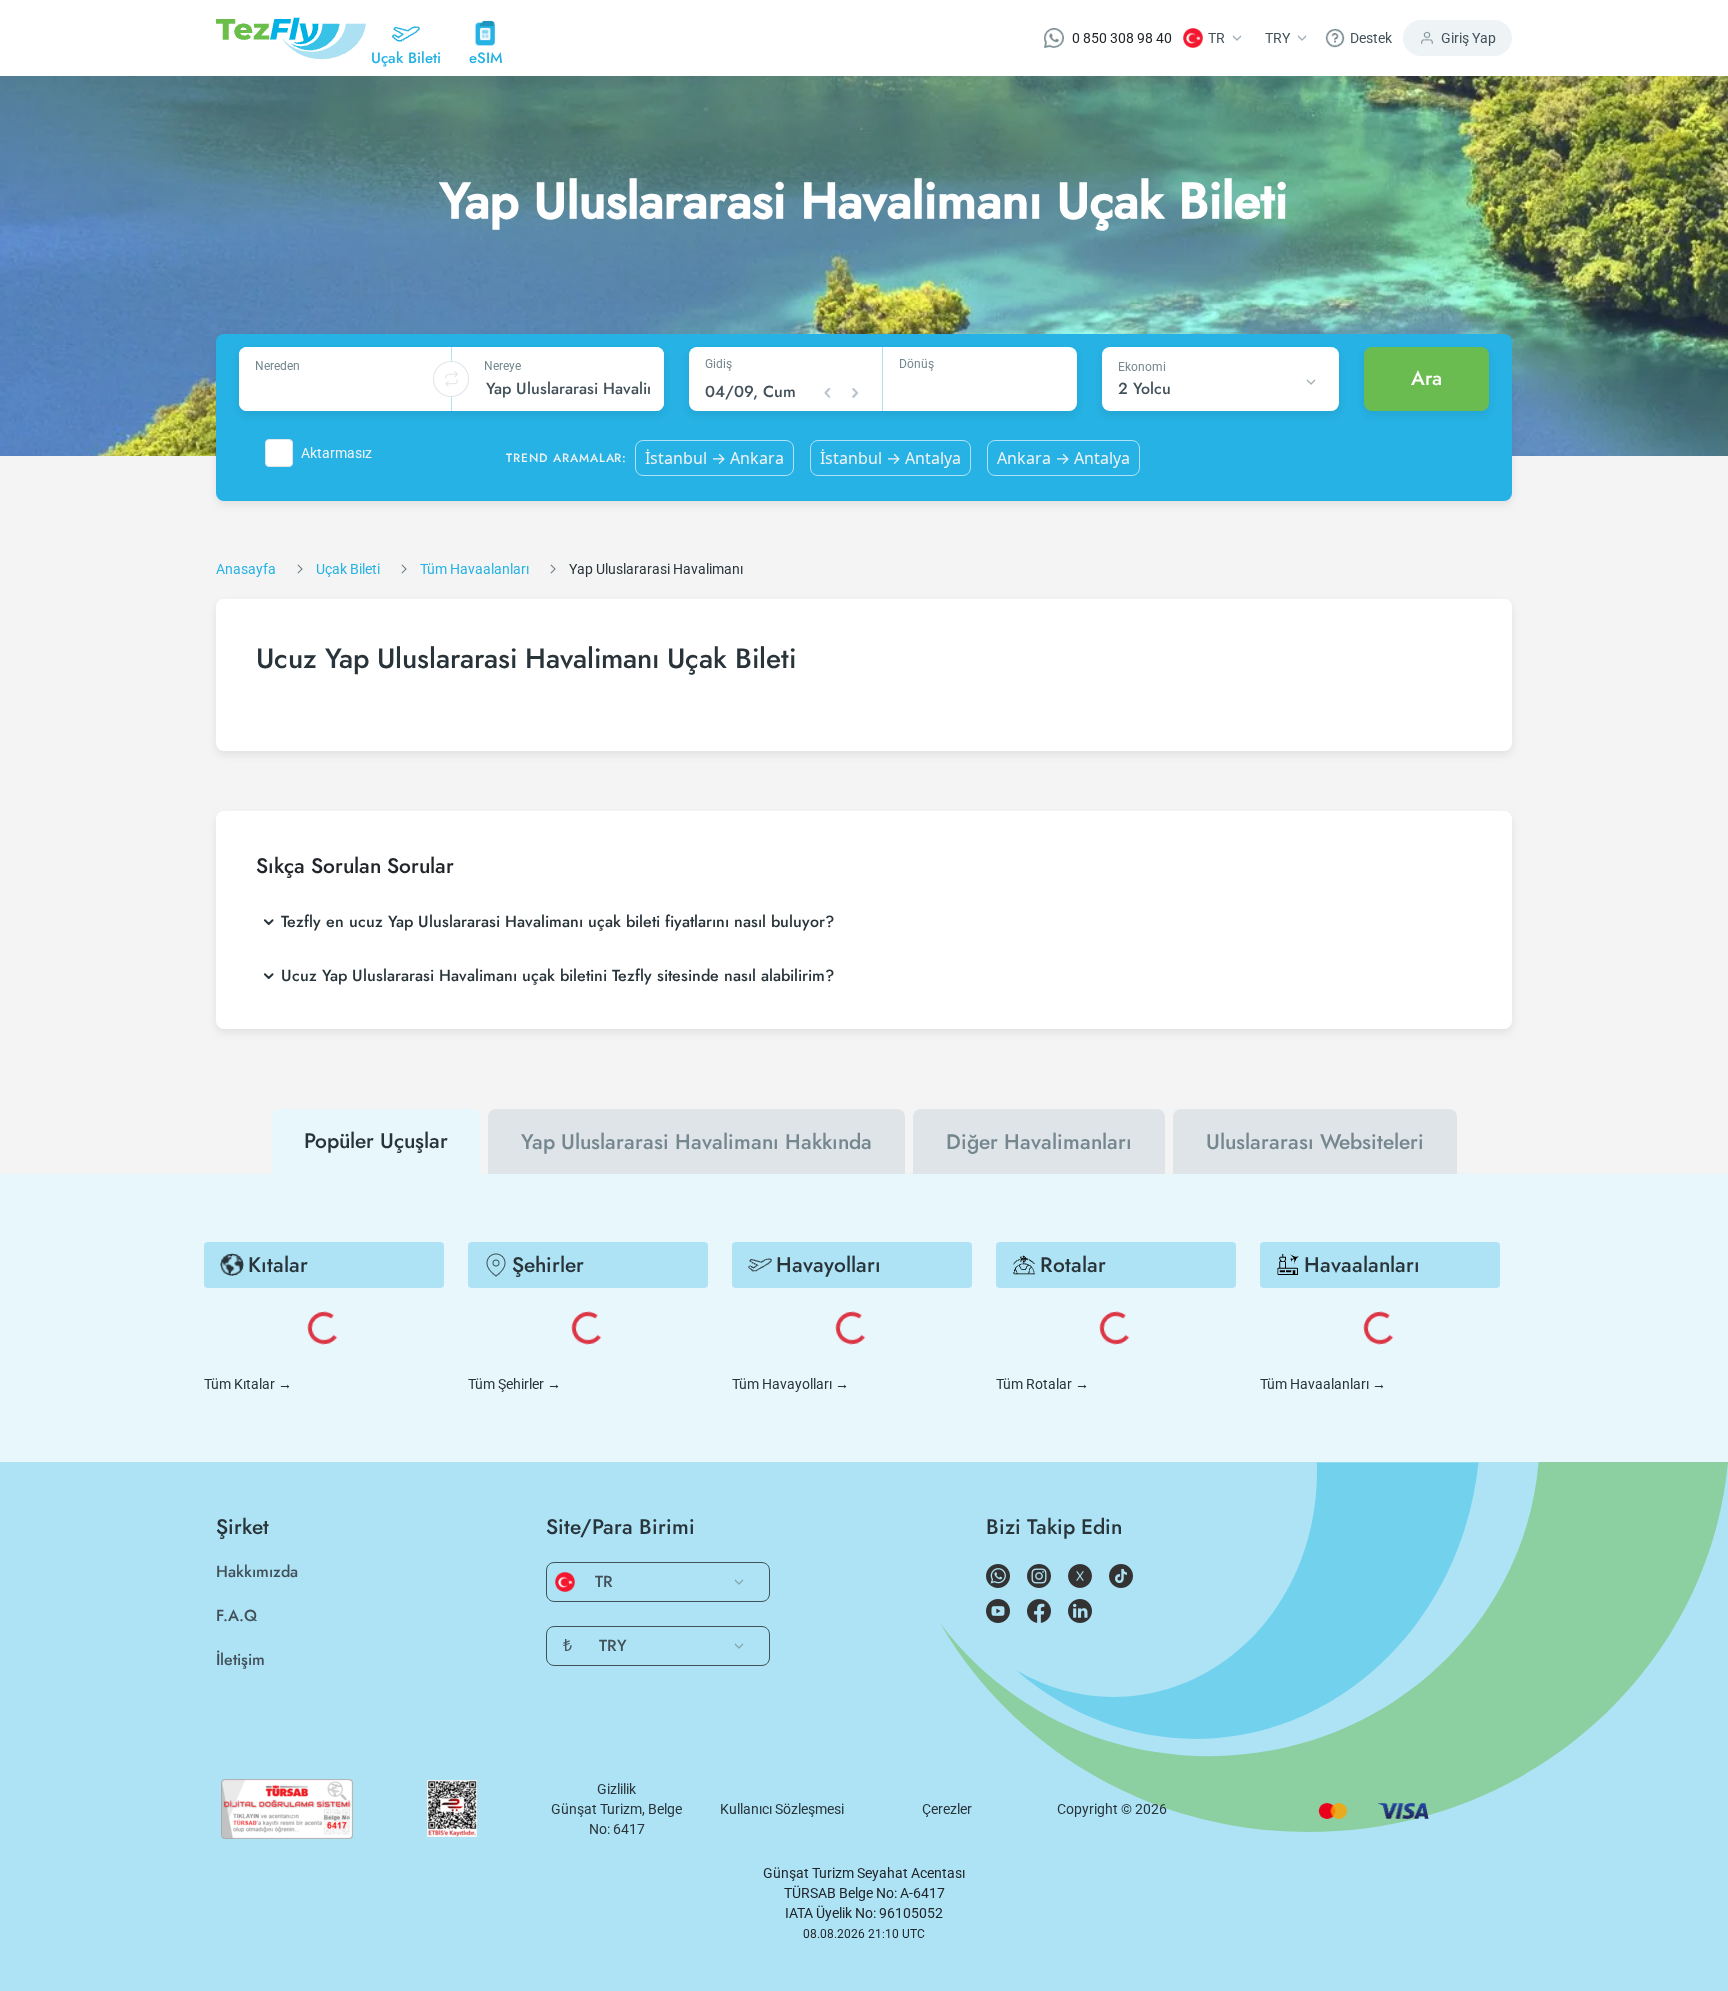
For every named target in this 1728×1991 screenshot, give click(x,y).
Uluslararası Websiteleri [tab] (1315, 1142)
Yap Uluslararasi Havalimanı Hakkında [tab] (696, 1142)
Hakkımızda (257, 1571)
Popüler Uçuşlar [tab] (376, 1141)
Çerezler (947, 1809)
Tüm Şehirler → (514, 1384)
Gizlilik (616, 1789)
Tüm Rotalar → (1042, 1384)
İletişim (240, 1659)
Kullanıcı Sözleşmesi (782, 1809)
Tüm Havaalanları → (1323, 1384)
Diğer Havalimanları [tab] (1039, 1142)
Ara (1426, 378)
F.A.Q (236, 1615)
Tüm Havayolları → (790, 1384)
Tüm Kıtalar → (248, 1384)
